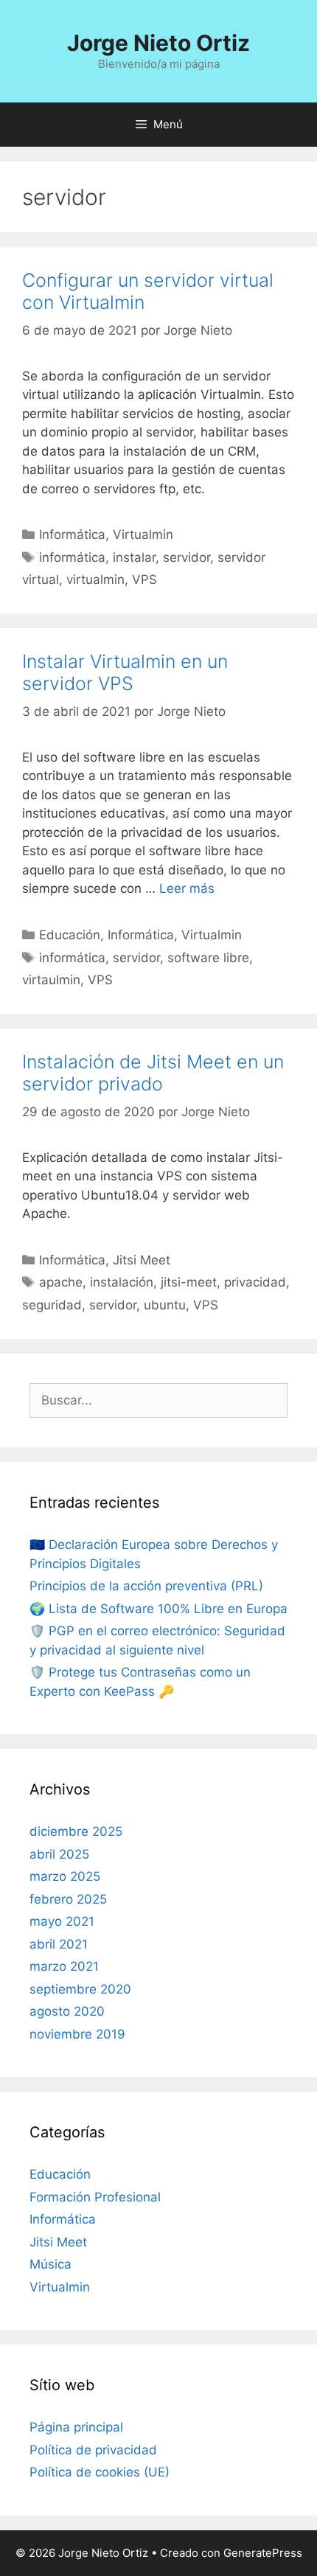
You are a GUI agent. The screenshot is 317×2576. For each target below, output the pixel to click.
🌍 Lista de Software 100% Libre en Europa (158, 1609)
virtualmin (95, 579)
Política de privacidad (93, 2450)
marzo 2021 (64, 1966)
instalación (122, 1282)
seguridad (52, 1305)
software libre (208, 958)
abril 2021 (59, 1944)
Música (50, 2264)
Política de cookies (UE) (100, 2472)
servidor (187, 557)
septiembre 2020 (80, 1989)
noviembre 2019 (77, 2034)
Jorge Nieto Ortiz (158, 43)
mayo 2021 (62, 1921)
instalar (134, 557)
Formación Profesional (95, 2197)
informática (72, 557)
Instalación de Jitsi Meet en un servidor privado (153, 1073)
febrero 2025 (68, 1899)
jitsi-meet (189, 1282)
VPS (144, 579)
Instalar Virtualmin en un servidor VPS (125, 672)
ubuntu (165, 1305)
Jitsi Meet (142, 1260)
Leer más (187, 888)
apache (61, 1282)
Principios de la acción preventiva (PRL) (146, 1586)
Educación (70, 935)
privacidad (255, 1282)
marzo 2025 (65, 1876)
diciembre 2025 (76, 1831)
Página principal (76, 2427)
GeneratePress (263, 2553)
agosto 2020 (67, 2011)
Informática (72, 535)
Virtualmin (143, 535)
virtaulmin (51, 980)
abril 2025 (59, 1854)
